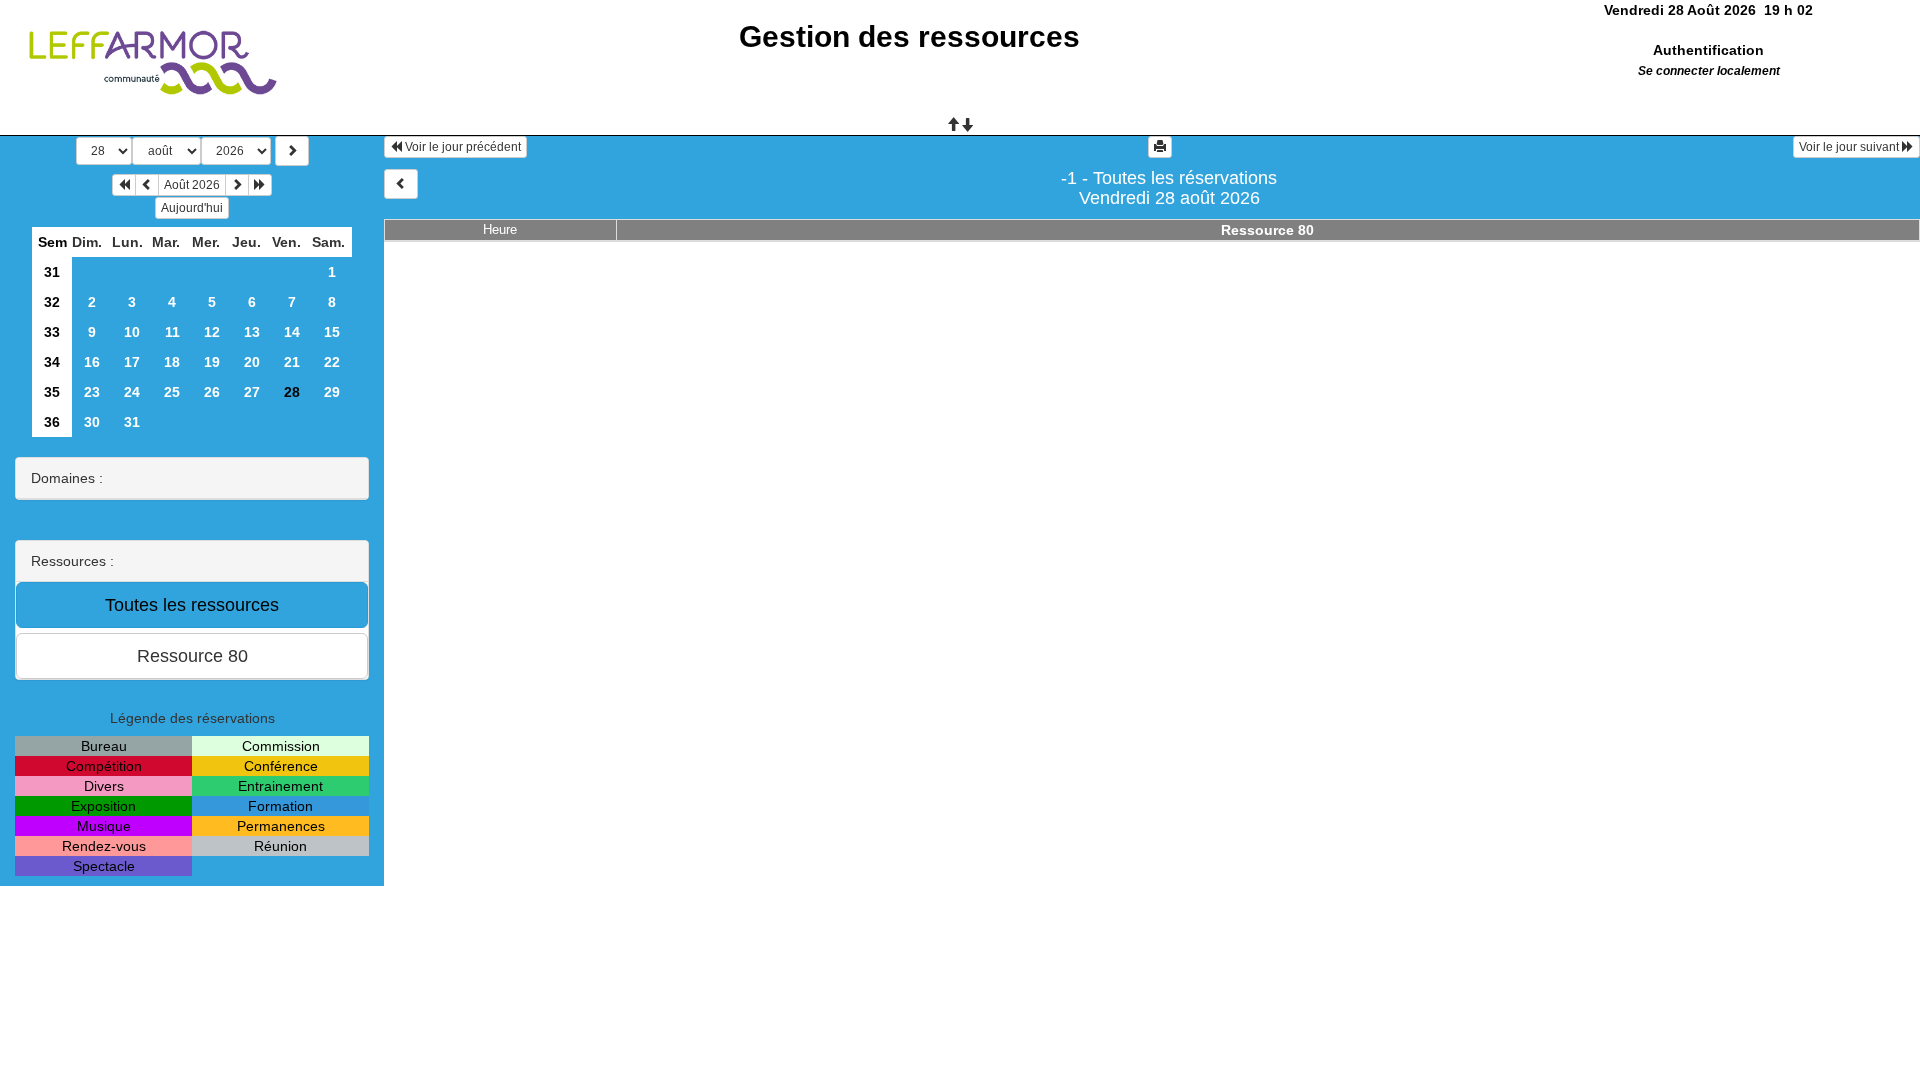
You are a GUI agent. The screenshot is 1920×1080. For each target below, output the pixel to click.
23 (92, 392)
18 (172, 362)
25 (172, 392)
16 (92, 362)
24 (132, 392)
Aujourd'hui (192, 208)
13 (252, 332)
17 (132, 362)
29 (332, 392)
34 (52, 362)
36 (52, 422)
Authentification (1708, 50)
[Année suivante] (260, 185)
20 (252, 362)
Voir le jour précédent (461, 147)
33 (52, 332)
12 (212, 332)
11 (172, 332)
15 (332, 332)
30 (92, 422)
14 (292, 332)
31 (52, 272)
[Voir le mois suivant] (237, 185)
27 (252, 392)
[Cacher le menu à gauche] (401, 184)
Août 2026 (192, 185)
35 (52, 392)
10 (132, 332)
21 (292, 362)
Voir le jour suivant (1850, 147)
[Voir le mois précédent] (147, 185)
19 (212, 362)
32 (52, 302)
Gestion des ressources (909, 36)
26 (212, 392)
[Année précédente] (124, 185)
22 (332, 362)
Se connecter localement (1709, 71)
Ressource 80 (1267, 230)
